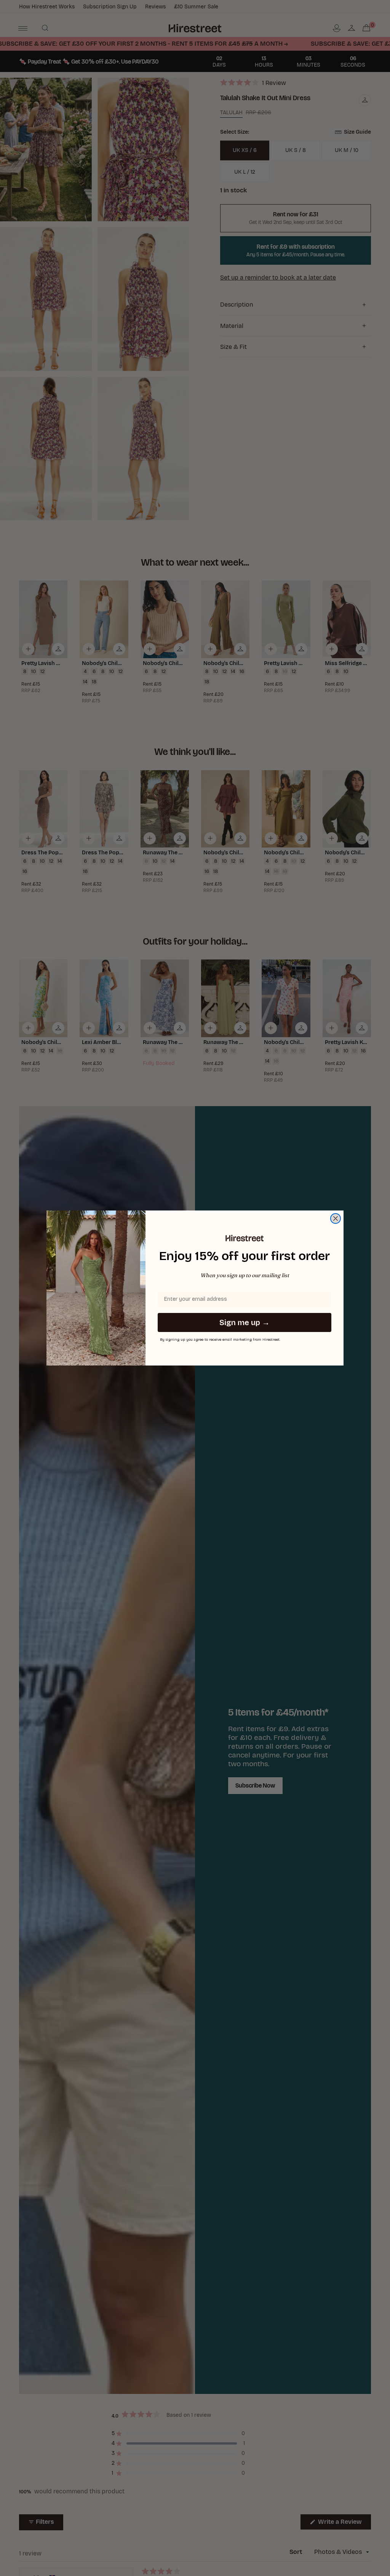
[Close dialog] (336, 1218)
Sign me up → (245, 1322)
